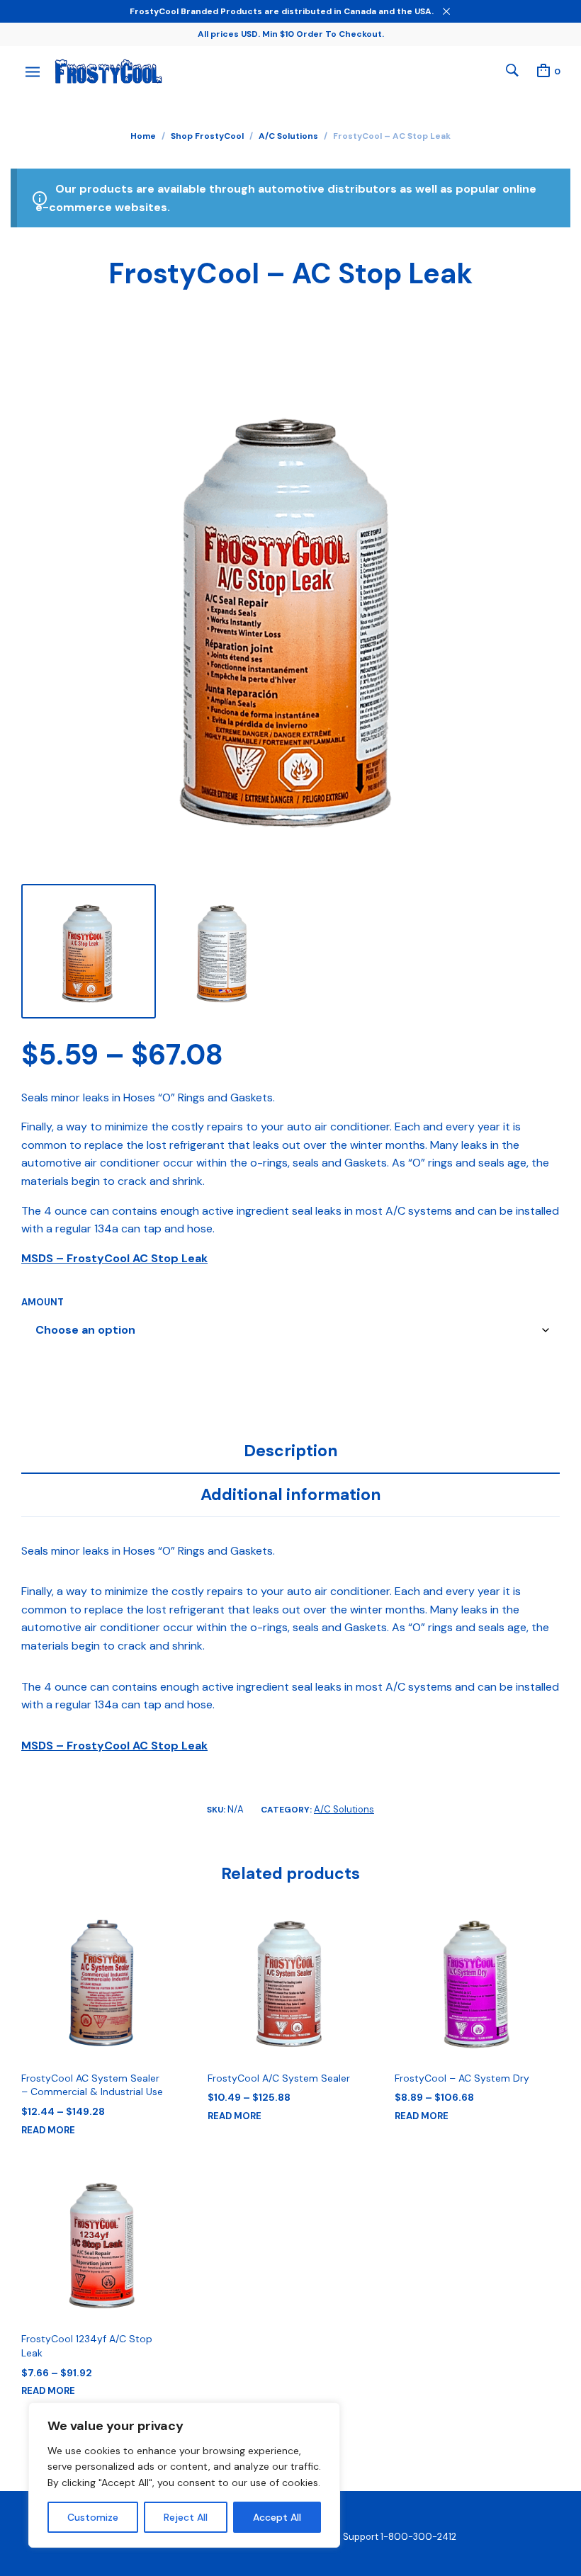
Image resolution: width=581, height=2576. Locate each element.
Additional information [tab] (291, 1494)
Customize (93, 2517)
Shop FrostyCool (207, 136)
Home (143, 136)
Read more (48, 2130)
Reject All (186, 2517)
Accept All (277, 2517)
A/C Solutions (288, 136)
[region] (184, 2475)
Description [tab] (291, 1451)
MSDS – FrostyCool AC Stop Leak (114, 1258)
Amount (43, 1302)
